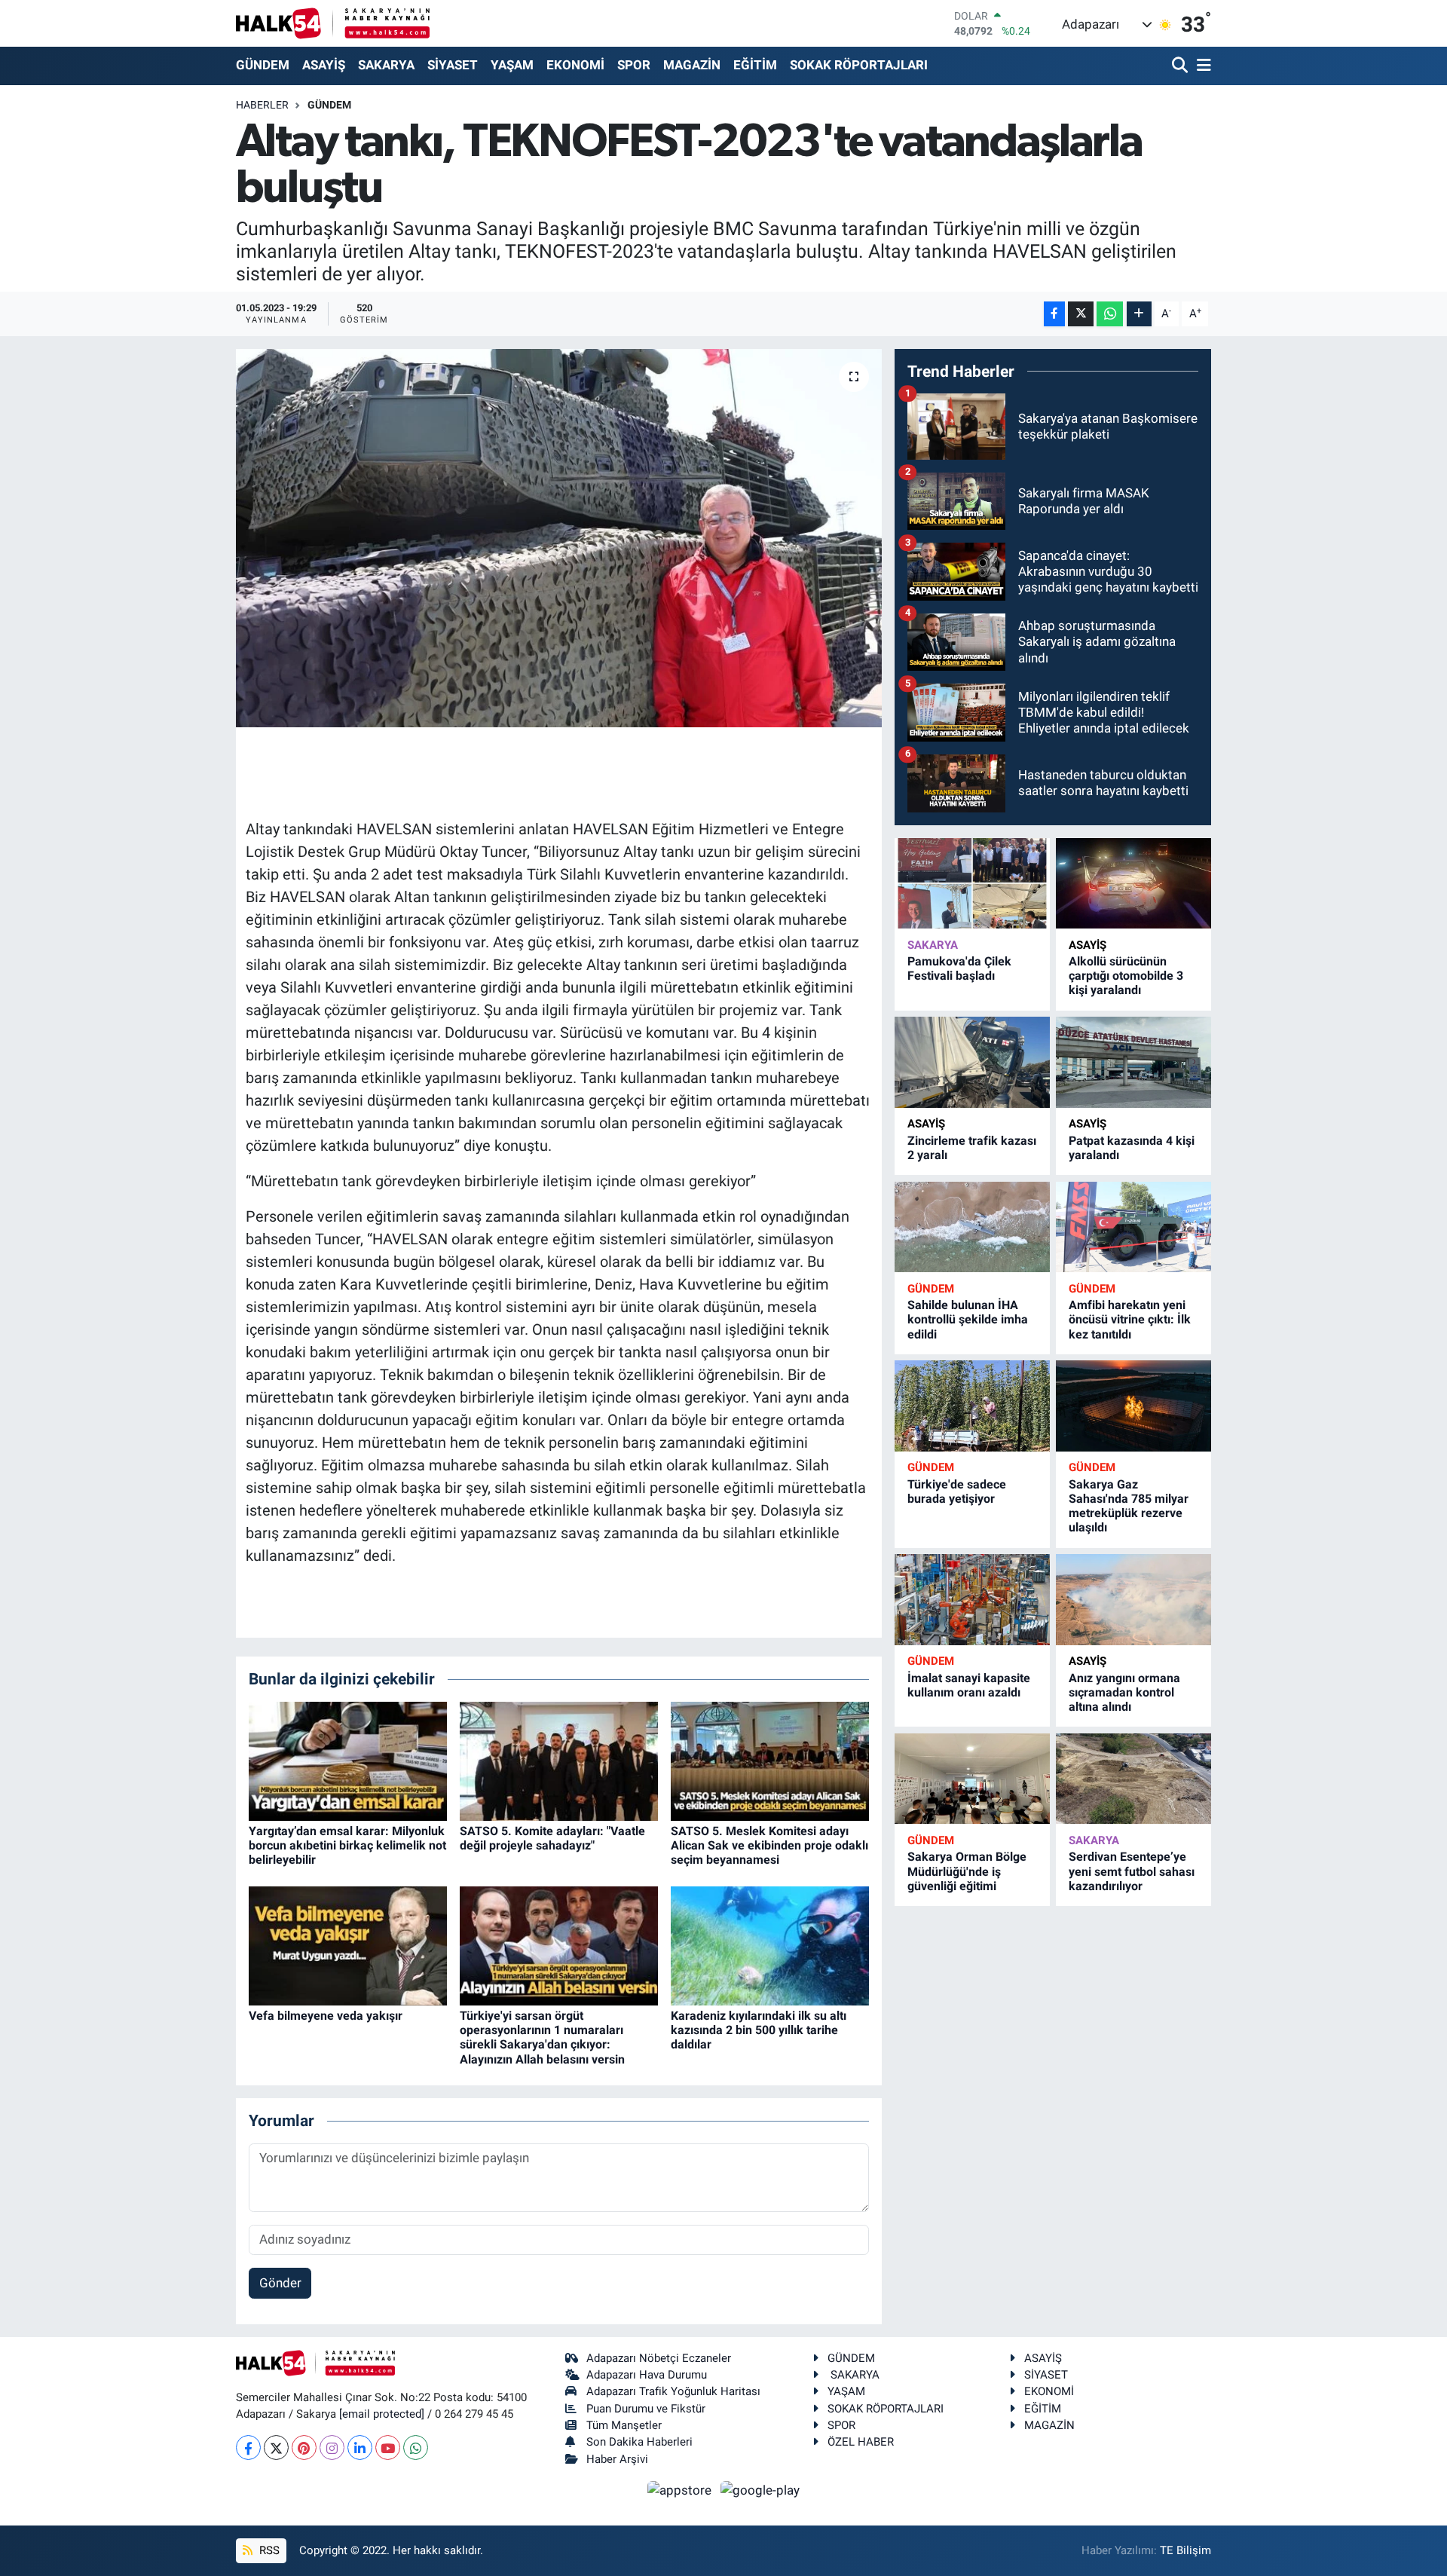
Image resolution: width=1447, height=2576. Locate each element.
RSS (268, 2550)
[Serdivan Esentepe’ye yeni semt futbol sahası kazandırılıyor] (1133, 1779)
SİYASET (453, 65)
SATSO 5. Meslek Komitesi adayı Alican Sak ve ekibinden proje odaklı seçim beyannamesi (769, 1845)
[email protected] (382, 2414)
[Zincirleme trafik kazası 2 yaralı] (972, 1062)
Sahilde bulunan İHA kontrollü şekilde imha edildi (968, 1319)
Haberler (262, 105)
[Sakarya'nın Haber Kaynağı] (333, 23)
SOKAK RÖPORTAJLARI (859, 65)
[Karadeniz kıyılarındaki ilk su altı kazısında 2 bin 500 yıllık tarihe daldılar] (770, 1944)
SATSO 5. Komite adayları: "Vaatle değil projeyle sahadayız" (552, 1838)
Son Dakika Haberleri (639, 2442)
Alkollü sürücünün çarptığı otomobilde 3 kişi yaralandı (1126, 976)
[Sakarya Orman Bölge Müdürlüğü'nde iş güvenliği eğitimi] (972, 1779)
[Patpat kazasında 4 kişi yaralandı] (1133, 1062)
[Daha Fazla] (1139, 314)
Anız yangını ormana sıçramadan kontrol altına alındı (1124, 1692)
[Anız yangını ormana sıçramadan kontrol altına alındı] (1133, 1600)
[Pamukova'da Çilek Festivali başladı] (972, 884)
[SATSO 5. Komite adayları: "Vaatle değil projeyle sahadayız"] (559, 1760)
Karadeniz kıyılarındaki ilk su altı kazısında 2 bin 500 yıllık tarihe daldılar (759, 2030)
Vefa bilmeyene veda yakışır (326, 2016)
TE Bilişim (1185, 2550)
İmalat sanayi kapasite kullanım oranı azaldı (969, 1685)
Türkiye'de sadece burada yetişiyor (957, 1491)
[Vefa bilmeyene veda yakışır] (348, 1944)
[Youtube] (388, 2448)
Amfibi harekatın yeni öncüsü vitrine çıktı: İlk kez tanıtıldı (1130, 1319)
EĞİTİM (755, 65)
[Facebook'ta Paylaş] (1054, 314)
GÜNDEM (263, 65)
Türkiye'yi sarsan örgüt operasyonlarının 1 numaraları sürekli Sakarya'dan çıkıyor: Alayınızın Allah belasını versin (542, 2038)
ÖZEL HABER (861, 2442)
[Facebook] (248, 2448)
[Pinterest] (304, 2448)
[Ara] (1181, 66)
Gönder (280, 2283)
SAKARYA (386, 65)
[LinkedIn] (360, 2448)
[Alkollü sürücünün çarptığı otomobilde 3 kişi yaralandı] (1133, 884)
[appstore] (681, 2489)
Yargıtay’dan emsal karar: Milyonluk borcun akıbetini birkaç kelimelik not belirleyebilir (347, 1845)
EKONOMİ (575, 65)
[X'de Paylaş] (1081, 314)
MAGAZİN (692, 65)
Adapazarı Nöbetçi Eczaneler (659, 2358)
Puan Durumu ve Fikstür (646, 2409)
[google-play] (760, 2489)
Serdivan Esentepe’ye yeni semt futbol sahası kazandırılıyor (1132, 1871)
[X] (276, 2448)
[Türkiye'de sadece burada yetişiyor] (972, 1406)
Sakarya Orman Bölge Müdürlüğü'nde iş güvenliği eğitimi (967, 1871)
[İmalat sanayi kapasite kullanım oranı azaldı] (972, 1600)
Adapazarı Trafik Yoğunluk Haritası (673, 2391)
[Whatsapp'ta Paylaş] (1110, 314)
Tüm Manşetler (624, 2425)
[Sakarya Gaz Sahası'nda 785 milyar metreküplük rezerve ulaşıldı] (1133, 1406)
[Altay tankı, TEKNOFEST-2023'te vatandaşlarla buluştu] (559, 538)
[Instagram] (332, 2448)
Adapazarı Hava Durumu (647, 2375)
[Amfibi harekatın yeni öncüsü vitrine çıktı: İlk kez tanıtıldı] (1133, 1227)
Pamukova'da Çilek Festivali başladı (959, 968)
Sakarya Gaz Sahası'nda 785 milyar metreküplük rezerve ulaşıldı (1129, 1506)
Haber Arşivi (617, 2459)
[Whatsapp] (416, 2448)
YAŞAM (512, 65)
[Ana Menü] (1201, 66)
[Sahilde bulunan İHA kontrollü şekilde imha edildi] (972, 1227)
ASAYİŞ (324, 65)
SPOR (634, 65)
